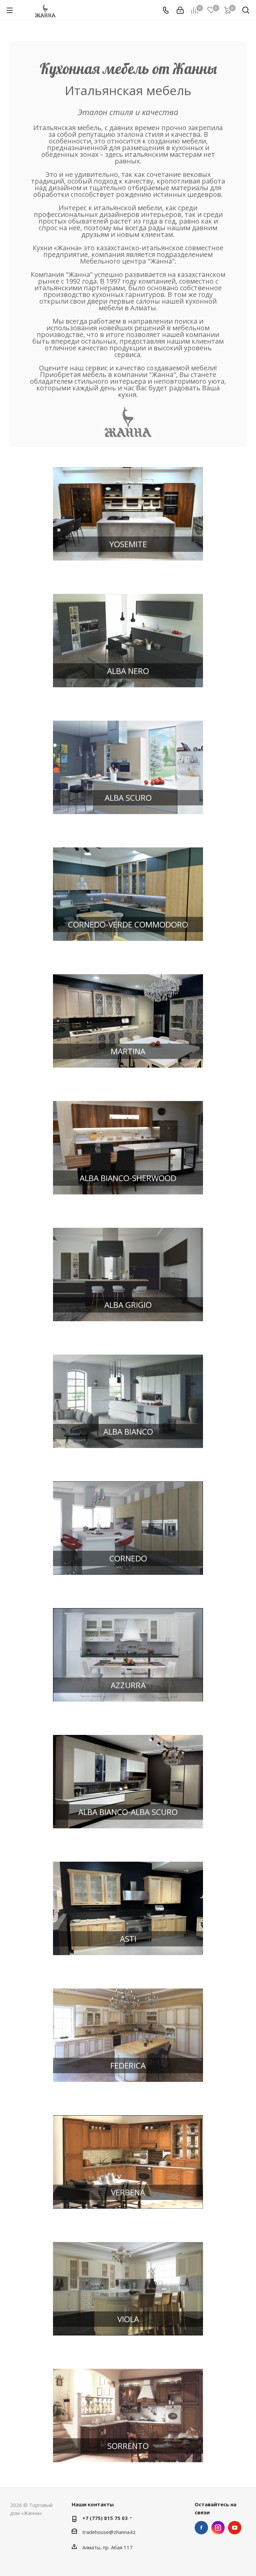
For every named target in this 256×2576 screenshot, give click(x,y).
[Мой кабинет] (180, 10)
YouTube (235, 2528)
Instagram (218, 2528)
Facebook (201, 2528)
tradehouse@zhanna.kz (109, 2532)
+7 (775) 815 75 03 (105, 2518)
